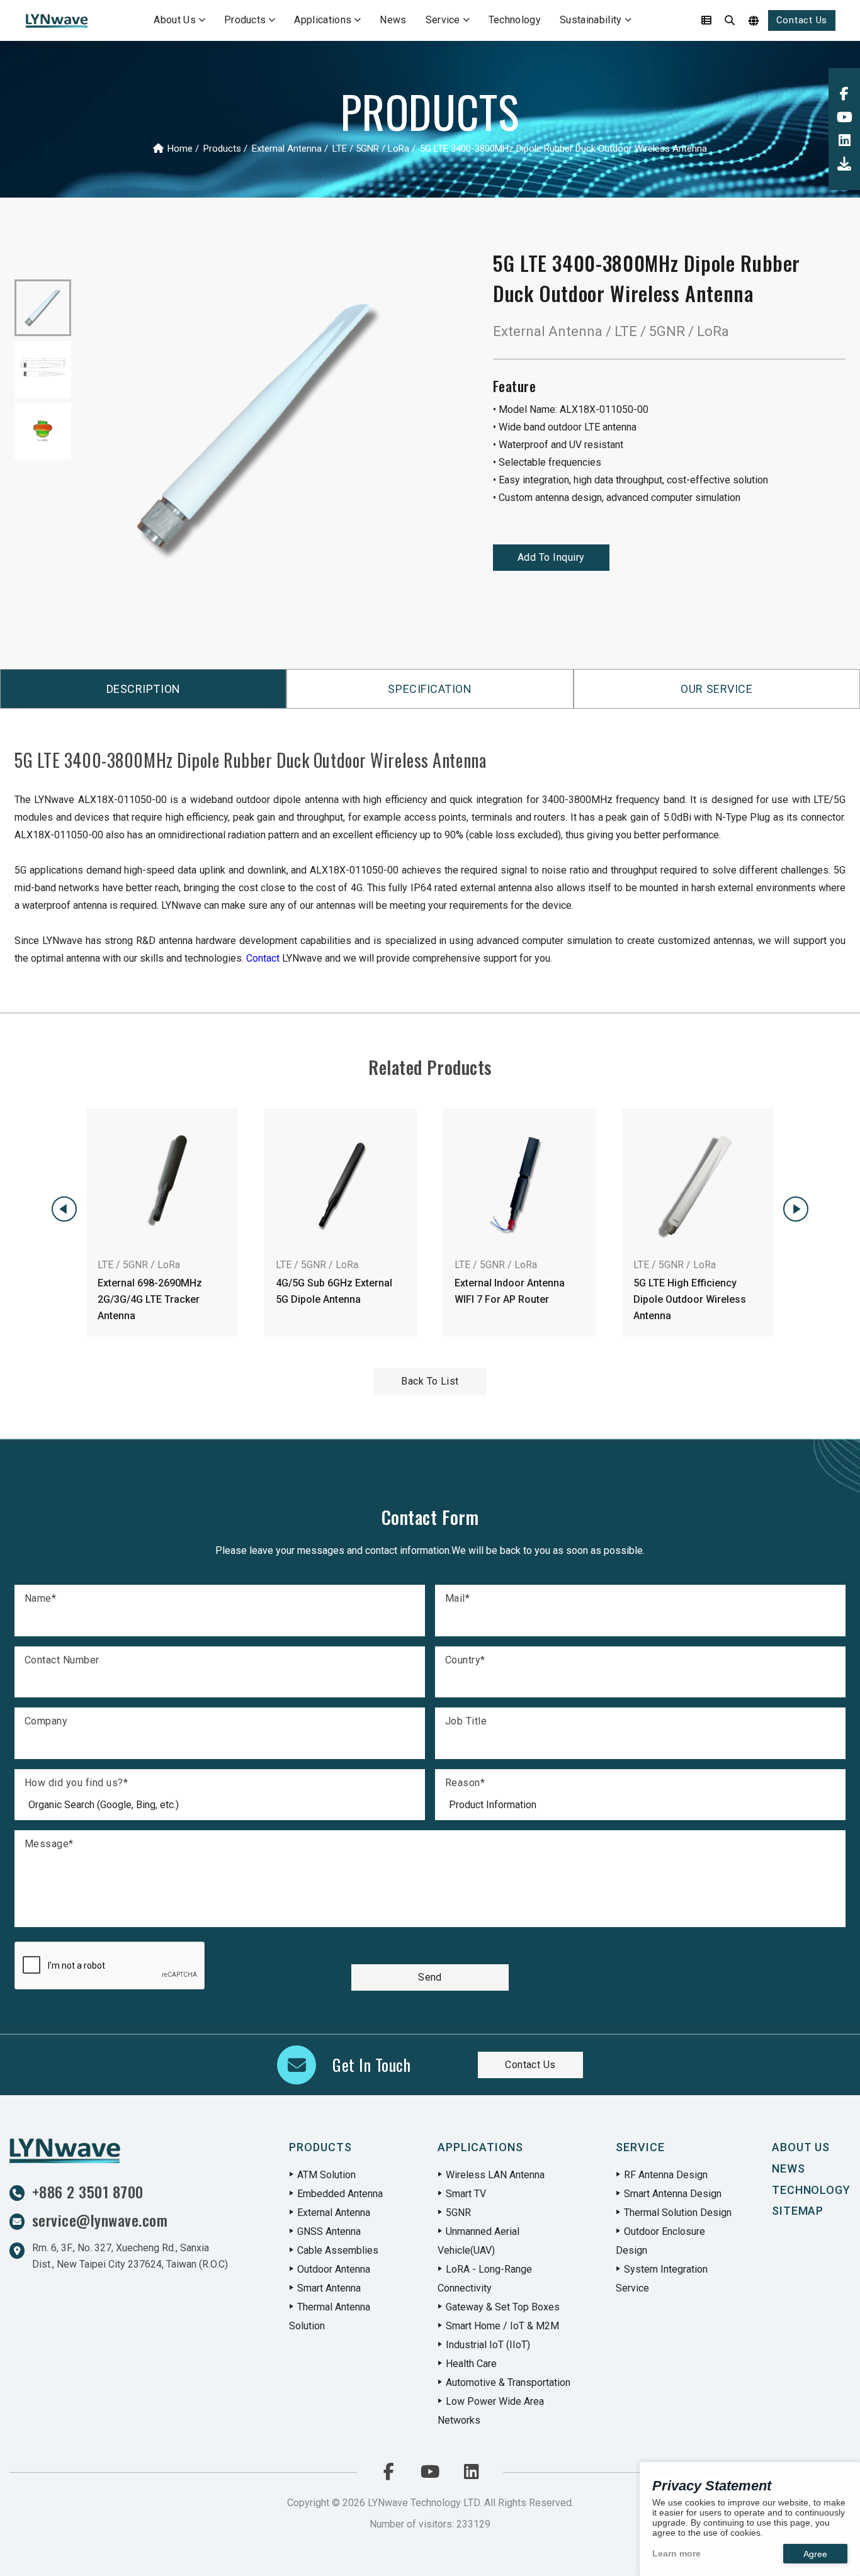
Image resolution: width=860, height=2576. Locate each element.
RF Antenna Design (666, 2175)
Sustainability (591, 20)
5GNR (458, 2213)
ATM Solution (326, 2175)
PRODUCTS (320, 2147)
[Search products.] (730, 21)
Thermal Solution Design (678, 2213)
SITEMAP (798, 2211)
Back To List (430, 1381)
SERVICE (640, 2147)
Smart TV (466, 2194)
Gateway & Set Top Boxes (503, 2307)
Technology (515, 20)
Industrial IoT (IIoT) (488, 2345)
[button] (64, 1209)
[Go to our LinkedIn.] (844, 141)
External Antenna (287, 148)
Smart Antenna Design (673, 2194)
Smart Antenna (329, 2288)
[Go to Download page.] (844, 164)
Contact (263, 958)
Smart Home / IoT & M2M (502, 2326)
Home (180, 148)
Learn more (676, 2553)
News (393, 20)
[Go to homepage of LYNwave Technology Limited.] (56, 21)
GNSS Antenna (329, 2231)
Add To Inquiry (551, 557)
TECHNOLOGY (811, 2190)
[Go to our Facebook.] (844, 94)
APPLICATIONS (480, 2147)
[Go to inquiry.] (706, 21)
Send (430, 1977)
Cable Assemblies (338, 2250)
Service (443, 20)
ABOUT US (801, 2147)
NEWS (789, 2168)
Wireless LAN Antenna (495, 2175)
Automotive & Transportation (508, 2382)
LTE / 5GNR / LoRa (371, 148)
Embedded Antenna (340, 2194)
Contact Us (802, 20)
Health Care (471, 2364)
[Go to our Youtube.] (844, 117)
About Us (175, 20)
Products (245, 20)
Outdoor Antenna (334, 2269)
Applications (323, 20)
